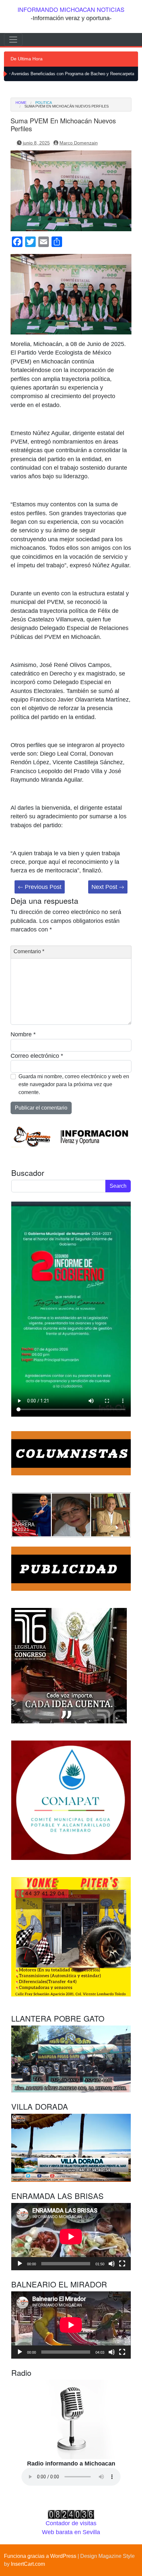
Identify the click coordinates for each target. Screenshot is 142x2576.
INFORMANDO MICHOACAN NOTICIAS (71, 9)
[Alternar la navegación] (13, 40)
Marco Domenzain (79, 143)
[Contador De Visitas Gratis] (71, 2514)
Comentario (29, 951)
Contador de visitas (71, 2523)
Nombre (23, 1034)
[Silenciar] (112, 2264)
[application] (71, 2237)
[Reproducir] (20, 2264)
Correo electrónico (37, 1056)
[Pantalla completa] (122, 2264)
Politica (44, 103)
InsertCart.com (28, 2564)
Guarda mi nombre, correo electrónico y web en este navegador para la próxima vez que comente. (74, 1084)
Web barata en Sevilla (71, 2532)
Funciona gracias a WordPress (40, 2556)
